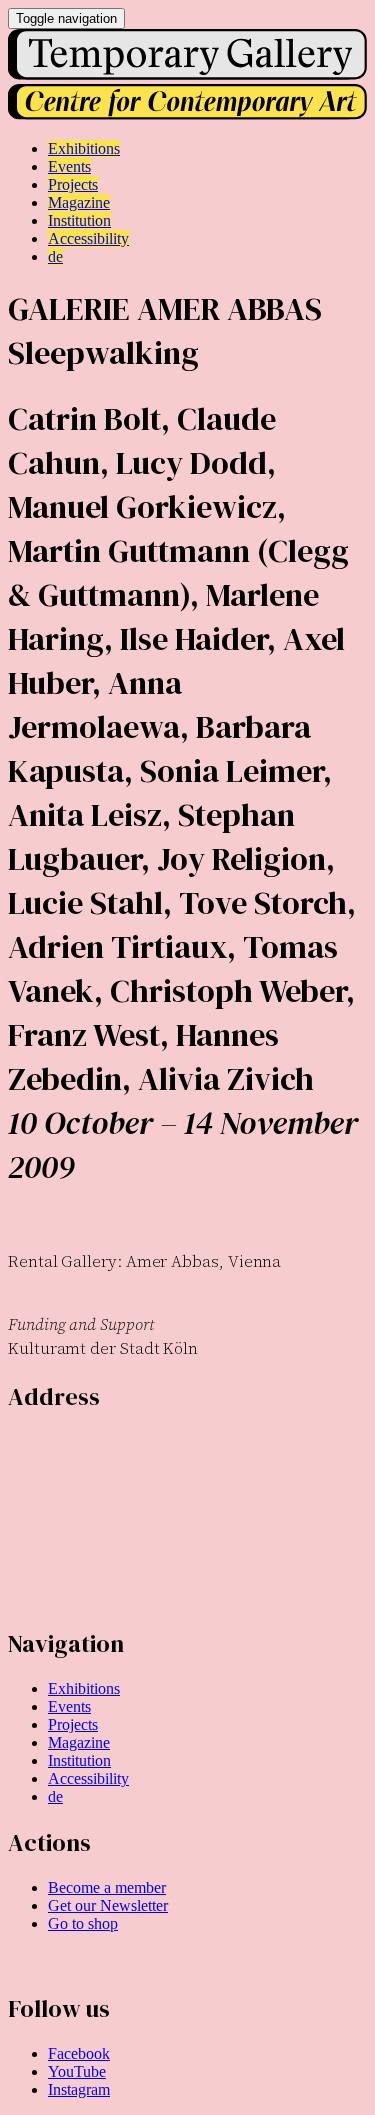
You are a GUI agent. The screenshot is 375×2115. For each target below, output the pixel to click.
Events (69, 1706)
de (55, 1796)
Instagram (79, 2089)
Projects (73, 1724)
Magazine (79, 1742)
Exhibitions (84, 1688)
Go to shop (83, 1923)
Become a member (107, 1887)
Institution (79, 1760)
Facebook (79, 2053)
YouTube (77, 2071)
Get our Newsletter (108, 1905)
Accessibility (88, 1778)
